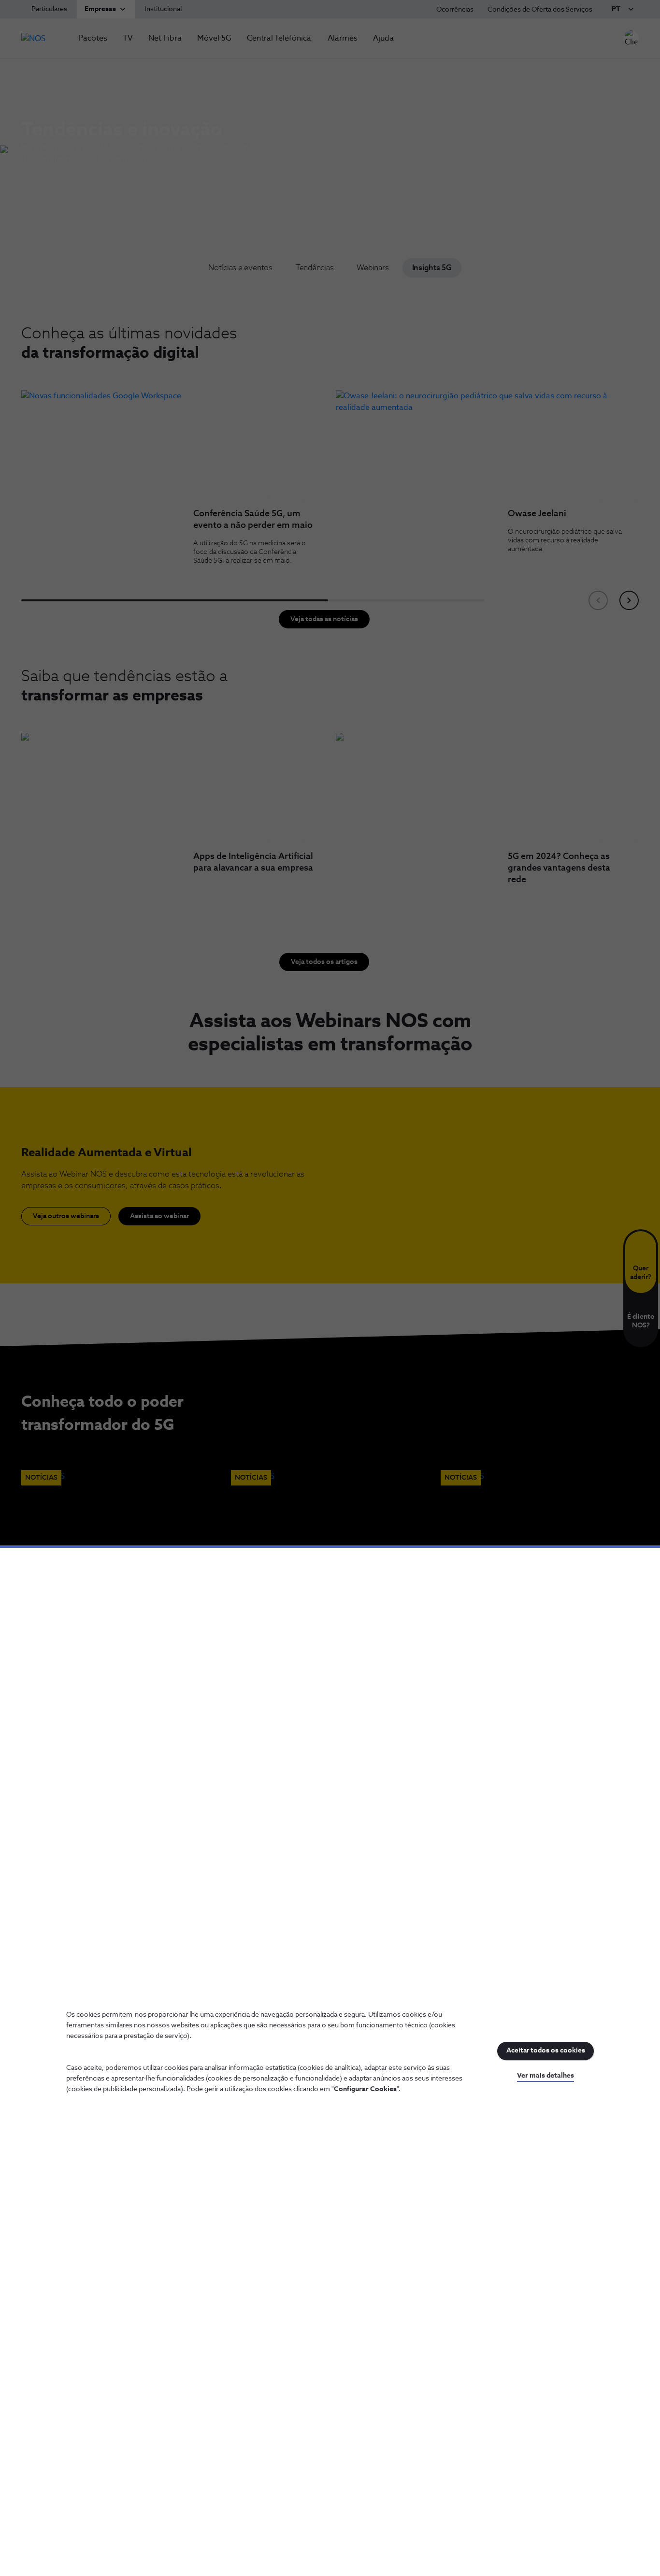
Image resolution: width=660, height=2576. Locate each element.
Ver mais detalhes (545, 2076)
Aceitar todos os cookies (546, 2051)
